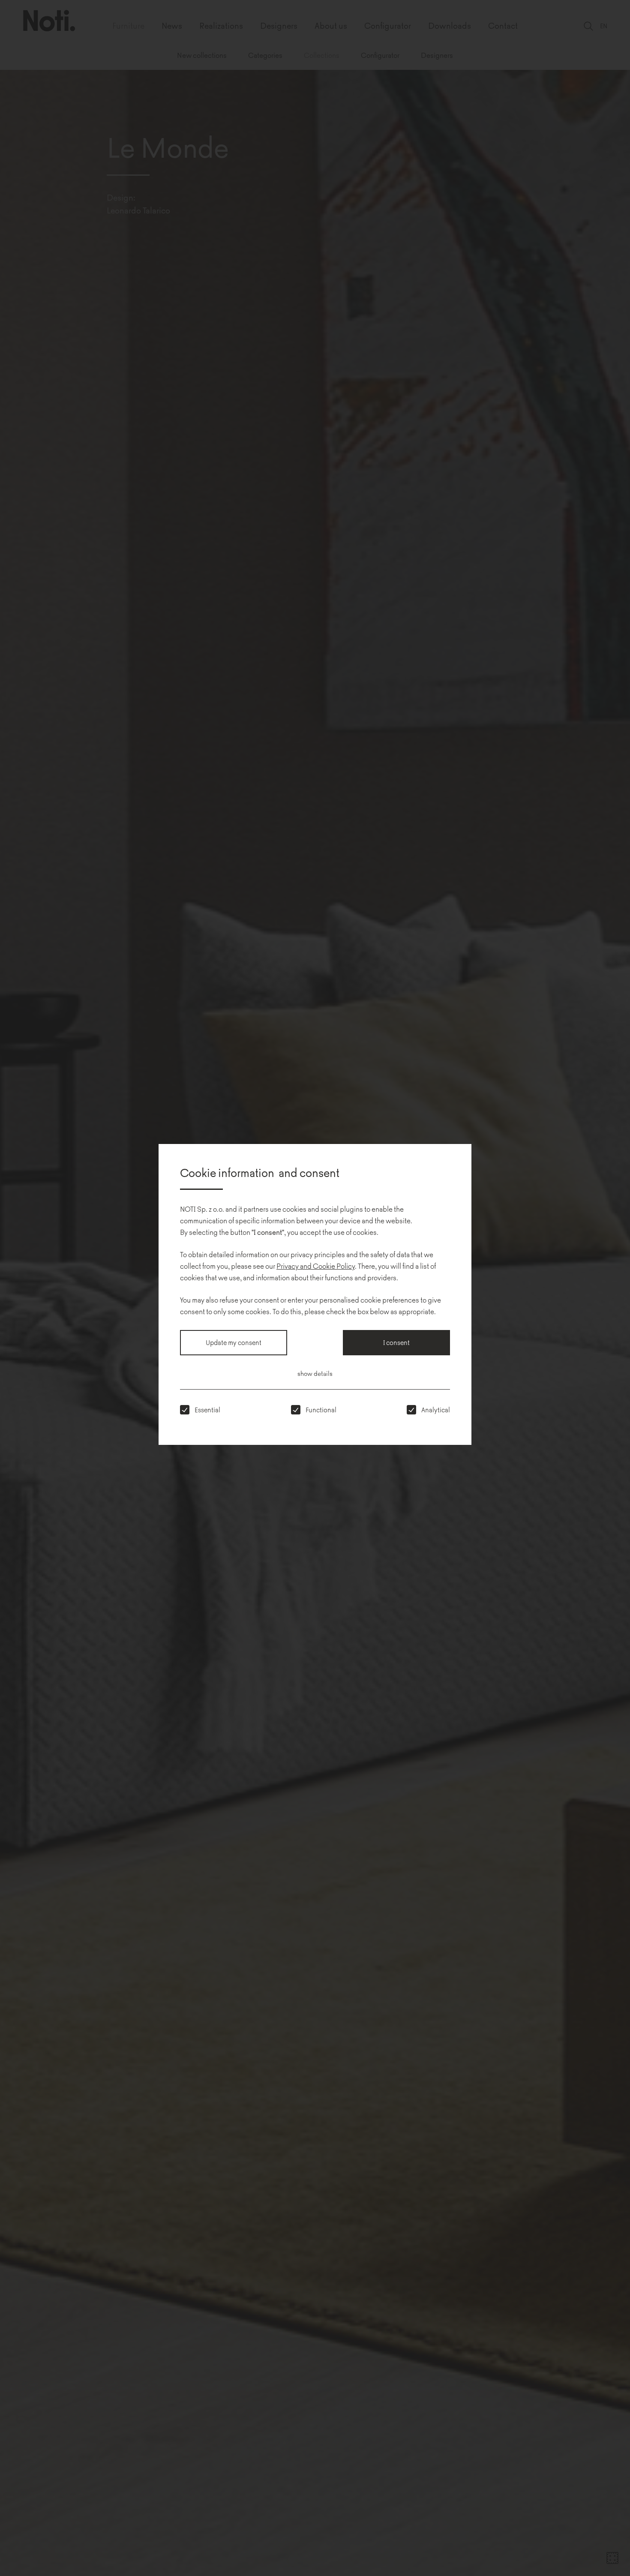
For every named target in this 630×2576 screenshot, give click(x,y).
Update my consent (234, 1342)
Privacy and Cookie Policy (316, 1266)
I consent (396, 1342)
